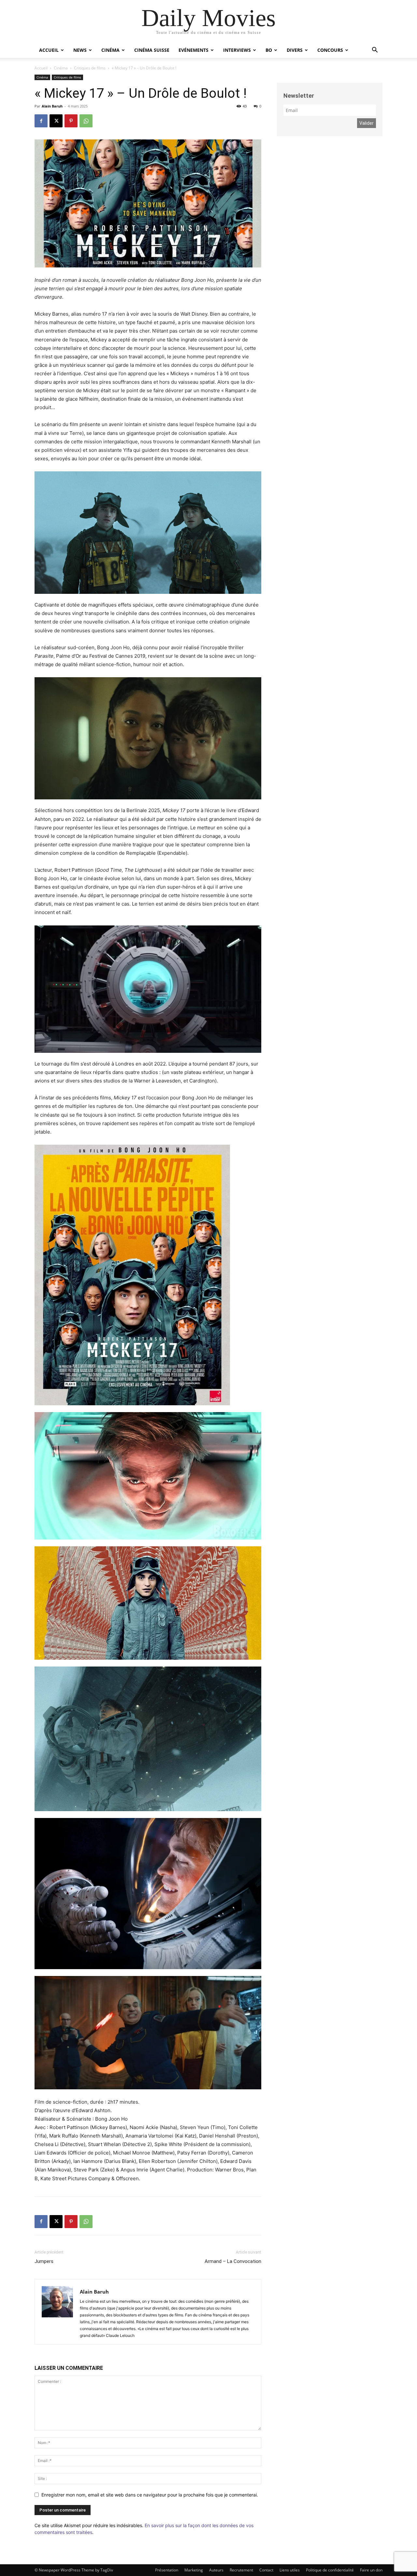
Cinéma (110, 50)
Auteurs (216, 2570)
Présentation (167, 2570)
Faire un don (371, 2570)
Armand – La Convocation (233, 2261)
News (80, 50)
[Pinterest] (71, 121)
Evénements (194, 50)
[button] (375, 51)
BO (269, 50)
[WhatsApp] (86, 121)
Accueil (49, 50)
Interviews (237, 50)
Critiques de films (90, 68)
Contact (266, 2570)
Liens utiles (290, 2570)
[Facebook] (41, 121)
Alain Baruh (52, 106)
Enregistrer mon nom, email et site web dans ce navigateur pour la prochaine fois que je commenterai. (150, 2495)
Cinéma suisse (152, 50)
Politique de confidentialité (330, 2570)
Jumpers (44, 2261)
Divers (295, 50)
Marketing (194, 2570)
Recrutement (241, 2570)
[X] (56, 121)
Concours (330, 50)
